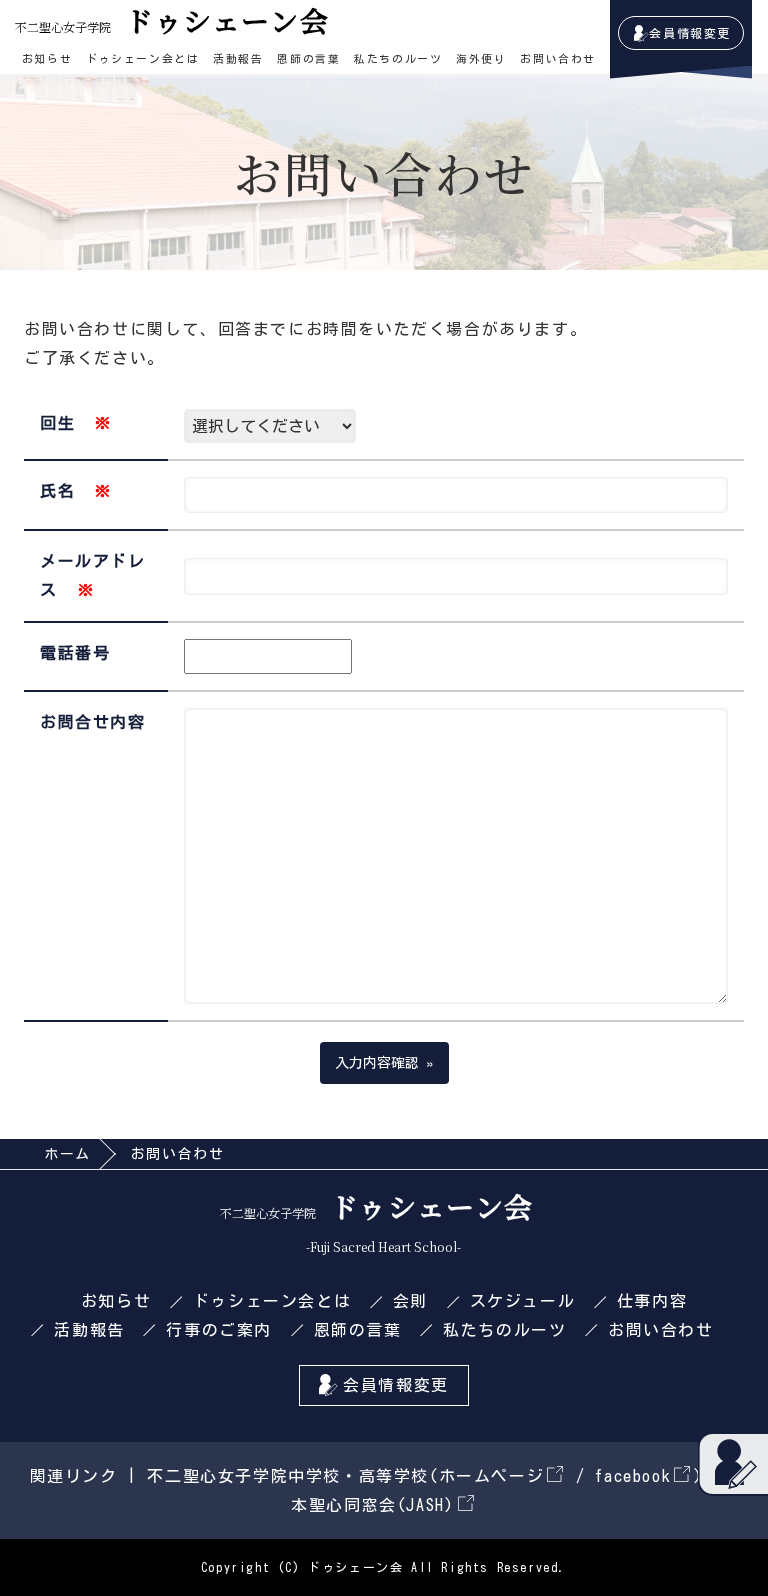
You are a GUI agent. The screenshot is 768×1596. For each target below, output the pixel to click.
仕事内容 (652, 1301)
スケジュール (523, 1301)
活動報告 (238, 59)
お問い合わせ (558, 59)
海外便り (481, 59)
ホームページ (492, 1476)
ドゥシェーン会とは (142, 59)
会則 (410, 1301)
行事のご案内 (219, 1330)
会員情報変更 (690, 33)
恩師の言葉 (308, 59)
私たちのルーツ (398, 59)
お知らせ (47, 59)
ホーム (67, 1154)
